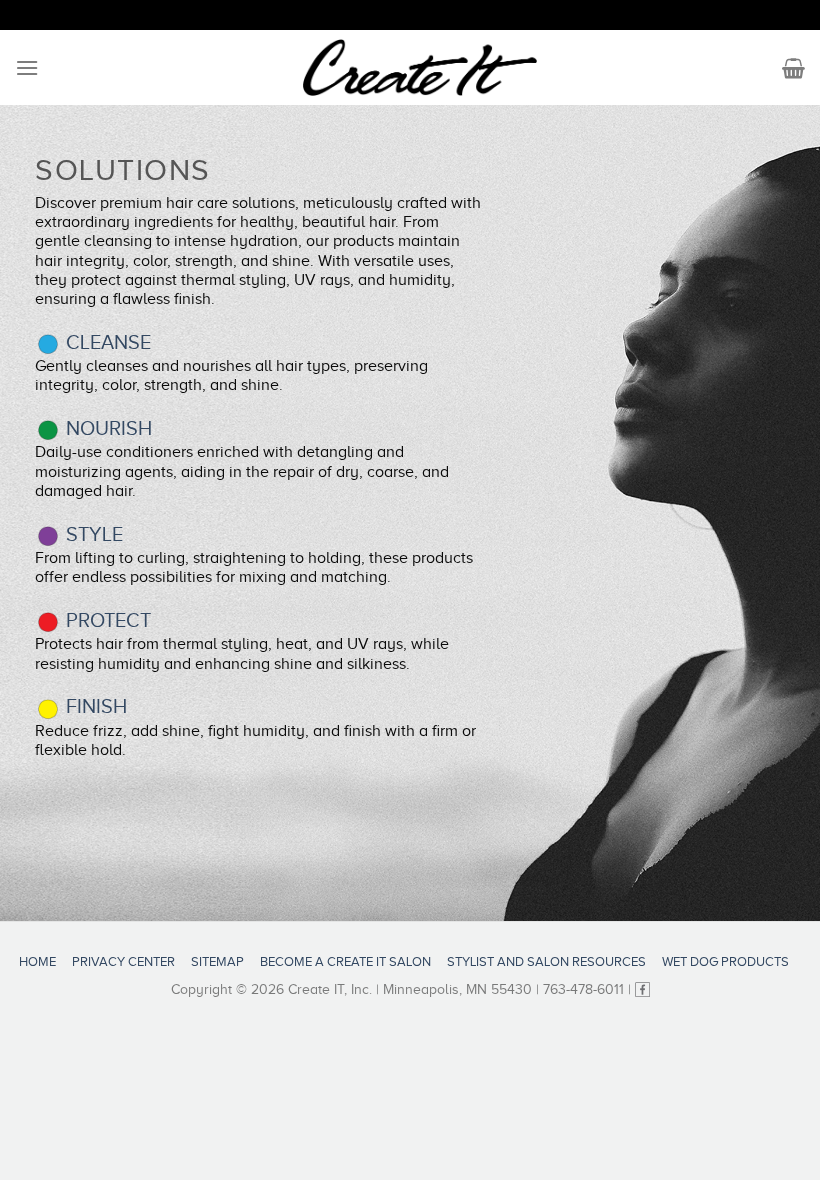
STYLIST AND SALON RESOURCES (546, 961)
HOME (37, 961)
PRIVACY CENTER (123, 961)
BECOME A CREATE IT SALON (345, 961)
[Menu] (27, 67)
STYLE (92, 534)
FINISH (94, 706)
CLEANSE (106, 342)
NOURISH (106, 428)
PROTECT (106, 620)
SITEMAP (217, 961)
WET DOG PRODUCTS (725, 961)
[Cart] (793, 68)
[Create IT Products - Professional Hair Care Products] (420, 68)
